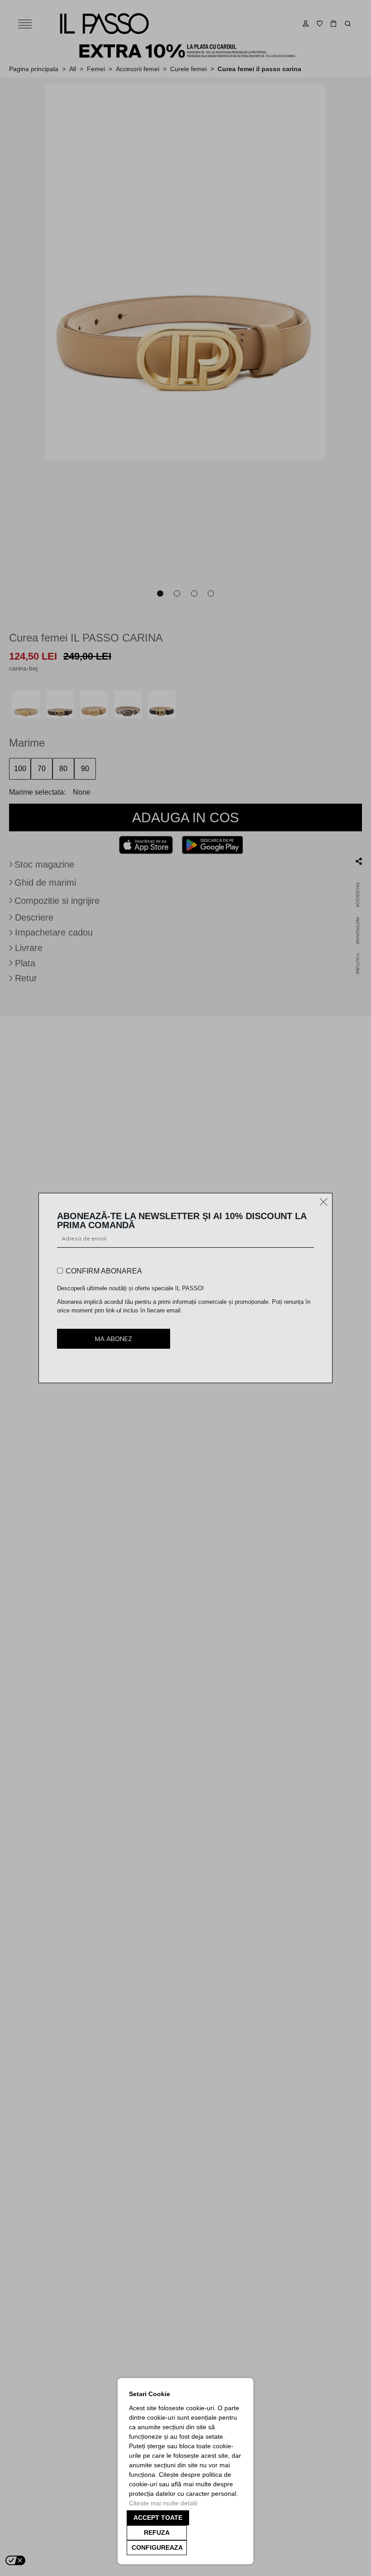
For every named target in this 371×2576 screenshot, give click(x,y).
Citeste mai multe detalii (163, 2503)
